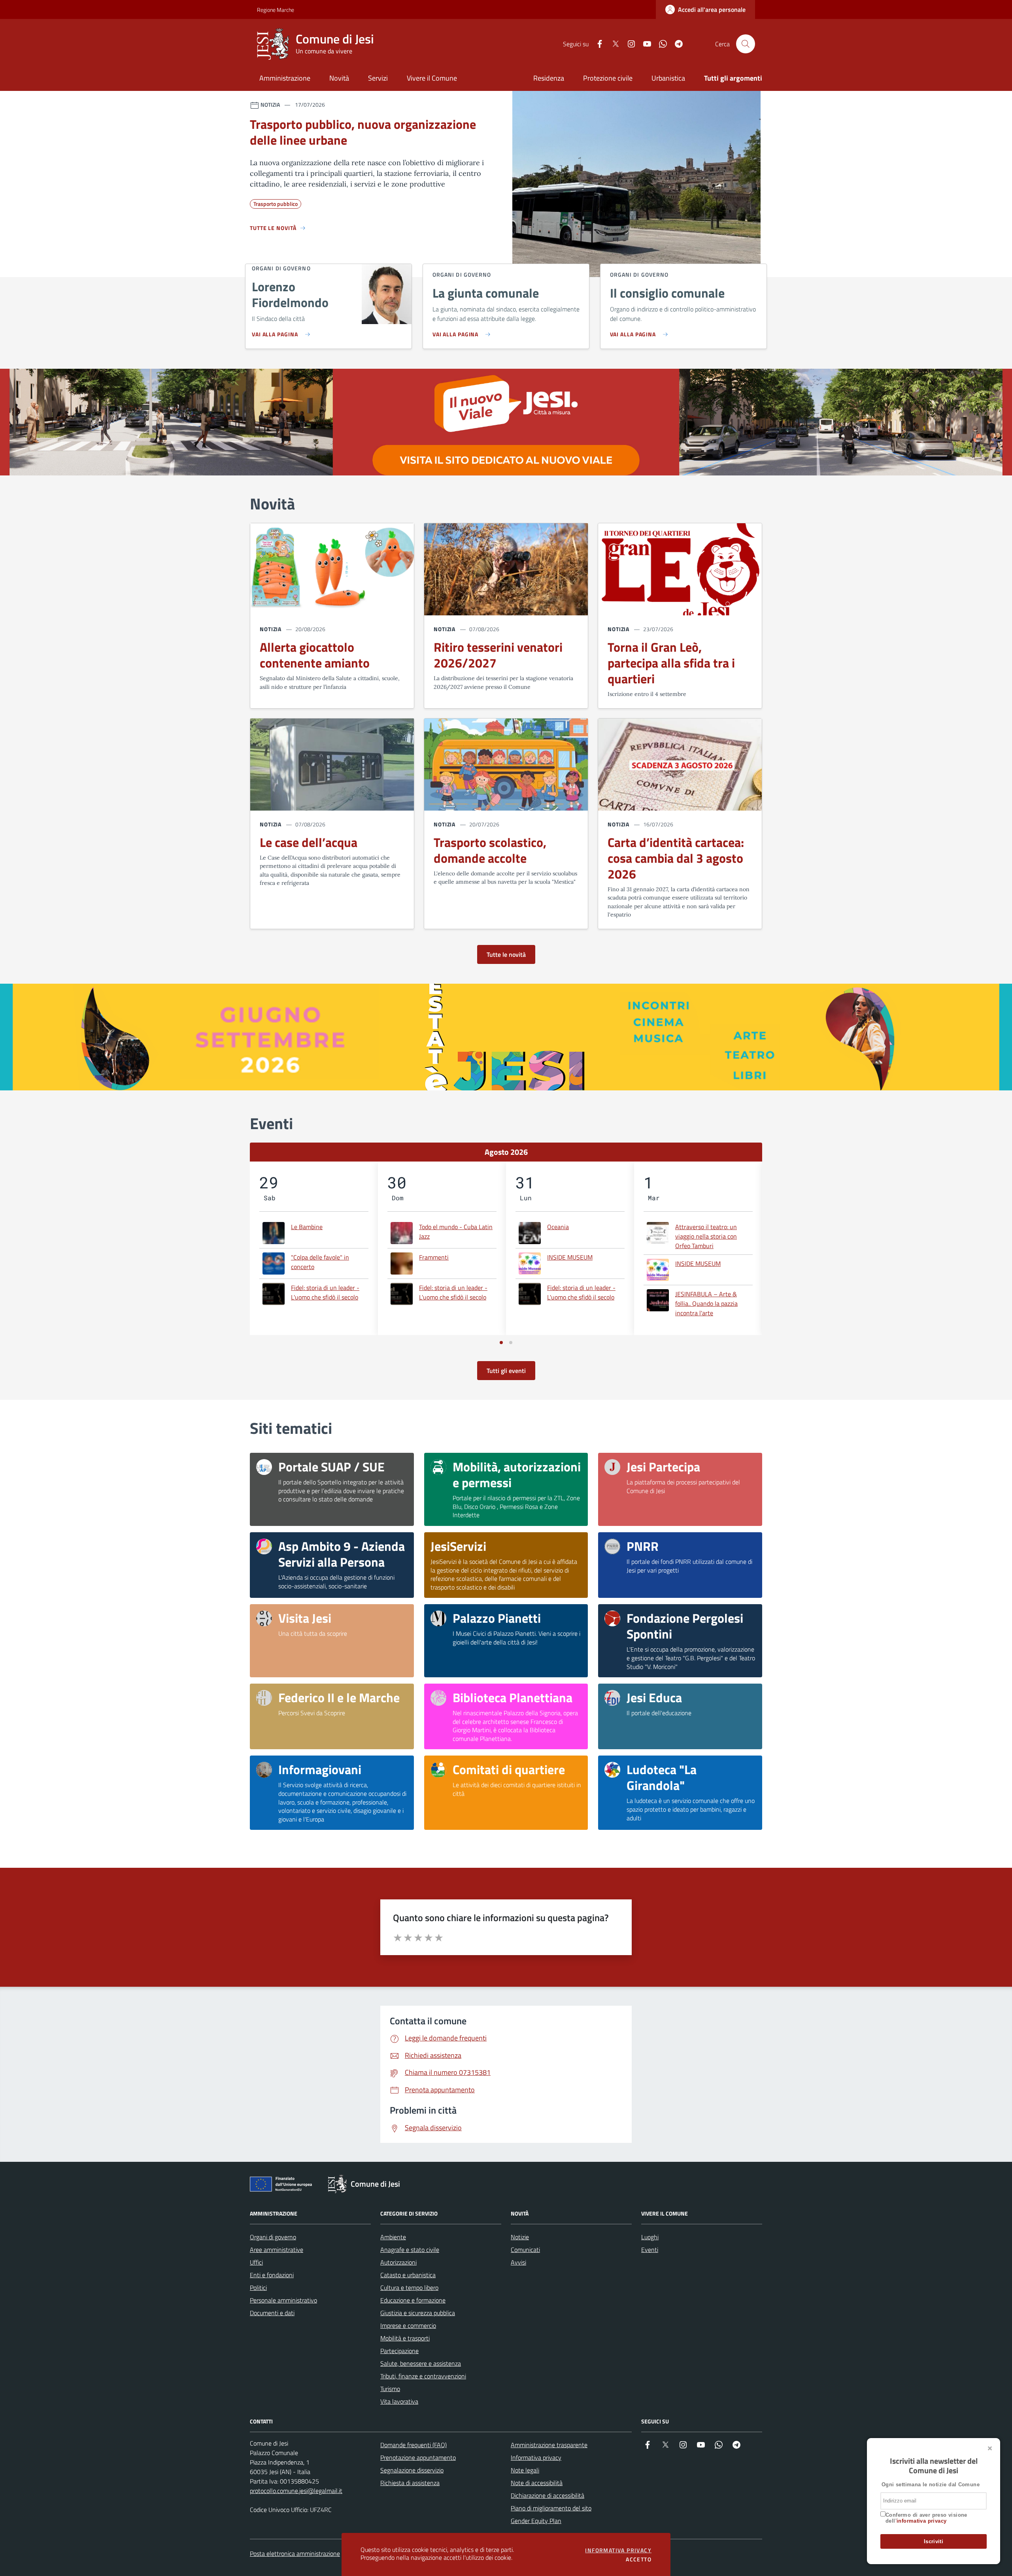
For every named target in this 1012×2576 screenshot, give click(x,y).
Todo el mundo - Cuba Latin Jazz (456, 1231)
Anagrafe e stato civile (410, 2250)
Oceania (558, 1227)
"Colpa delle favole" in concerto (320, 1262)
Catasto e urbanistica (408, 2275)
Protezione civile (608, 78)
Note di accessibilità (537, 2483)
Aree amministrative (277, 2250)
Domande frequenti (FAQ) (413, 2445)
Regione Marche (261, 10)
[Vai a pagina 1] (501, 1343)
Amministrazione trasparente (549, 2445)
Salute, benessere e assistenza (421, 2363)
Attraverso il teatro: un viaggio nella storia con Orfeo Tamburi (706, 1236)
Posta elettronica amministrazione (295, 2553)
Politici (258, 2287)
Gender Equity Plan (536, 2521)
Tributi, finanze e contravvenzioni (423, 2376)
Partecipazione (399, 2351)
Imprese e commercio (408, 2325)
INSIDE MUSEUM (570, 1257)
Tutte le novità (506, 954)
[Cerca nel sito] (746, 44)
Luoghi (650, 2237)
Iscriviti (934, 2541)
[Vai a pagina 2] (511, 1343)
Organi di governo (273, 2237)
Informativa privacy (536, 2457)
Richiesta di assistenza (410, 2483)
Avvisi (518, 2262)
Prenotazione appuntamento (418, 2457)
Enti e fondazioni (272, 2275)
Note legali (525, 2470)
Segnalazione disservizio (412, 2470)
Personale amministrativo (283, 2300)
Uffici (256, 2262)
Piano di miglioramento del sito (551, 2508)
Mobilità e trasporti (405, 2338)
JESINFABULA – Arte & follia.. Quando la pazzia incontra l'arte (706, 1303)
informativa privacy (921, 2521)
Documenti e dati (272, 2313)
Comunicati (525, 2250)
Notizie (520, 2237)
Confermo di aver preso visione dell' (926, 2518)
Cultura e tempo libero (409, 2287)
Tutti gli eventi (506, 1371)
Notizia (271, 629)
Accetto (639, 2559)
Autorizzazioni (398, 2262)
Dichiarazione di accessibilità (548, 2495)
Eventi (650, 2250)
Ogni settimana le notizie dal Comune (931, 2485)
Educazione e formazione (413, 2300)
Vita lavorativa (399, 2401)
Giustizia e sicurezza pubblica (418, 2313)
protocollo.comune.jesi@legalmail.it (296, 2491)
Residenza (549, 78)
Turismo (390, 2389)
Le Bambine (307, 1227)
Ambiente (393, 2237)
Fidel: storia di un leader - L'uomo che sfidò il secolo (325, 1292)
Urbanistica (668, 78)
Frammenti (434, 1257)
